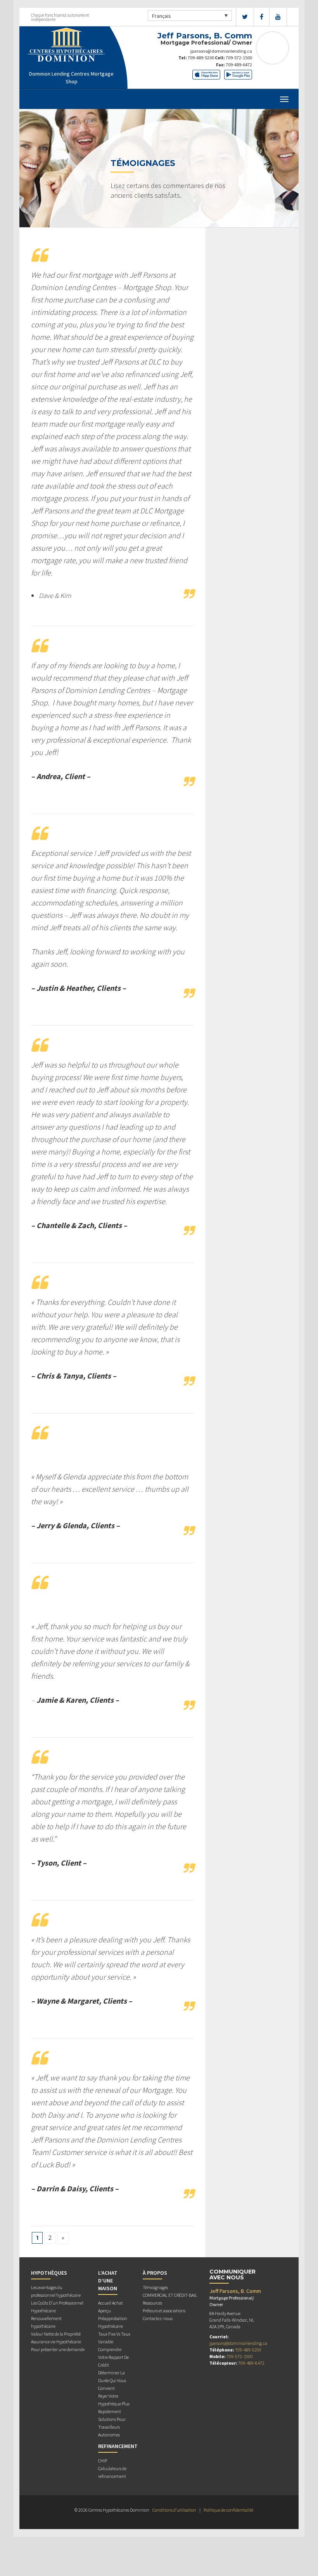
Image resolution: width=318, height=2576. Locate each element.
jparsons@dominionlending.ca (221, 51)
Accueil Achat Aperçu (111, 2307)
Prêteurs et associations (164, 2311)
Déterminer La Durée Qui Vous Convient (112, 2380)
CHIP (103, 2461)
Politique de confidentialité (228, 2510)
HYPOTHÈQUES (49, 2273)
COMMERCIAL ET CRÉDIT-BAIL (170, 2295)
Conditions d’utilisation (174, 2510)
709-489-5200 (201, 58)
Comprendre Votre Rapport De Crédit (113, 2357)
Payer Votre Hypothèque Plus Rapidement (114, 2404)
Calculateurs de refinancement (112, 2472)
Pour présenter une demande (58, 2349)
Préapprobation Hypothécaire (113, 2322)
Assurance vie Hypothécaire (56, 2342)
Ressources (152, 2303)
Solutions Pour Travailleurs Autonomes (112, 2427)
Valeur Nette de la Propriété (56, 2334)
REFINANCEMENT (118, 2446)
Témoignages (155, 2287)
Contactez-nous (158, 2318)
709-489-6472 (239, 65)
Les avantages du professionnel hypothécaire (56, 2291)
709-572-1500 (239, 58)
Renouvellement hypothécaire (46, 2322)
